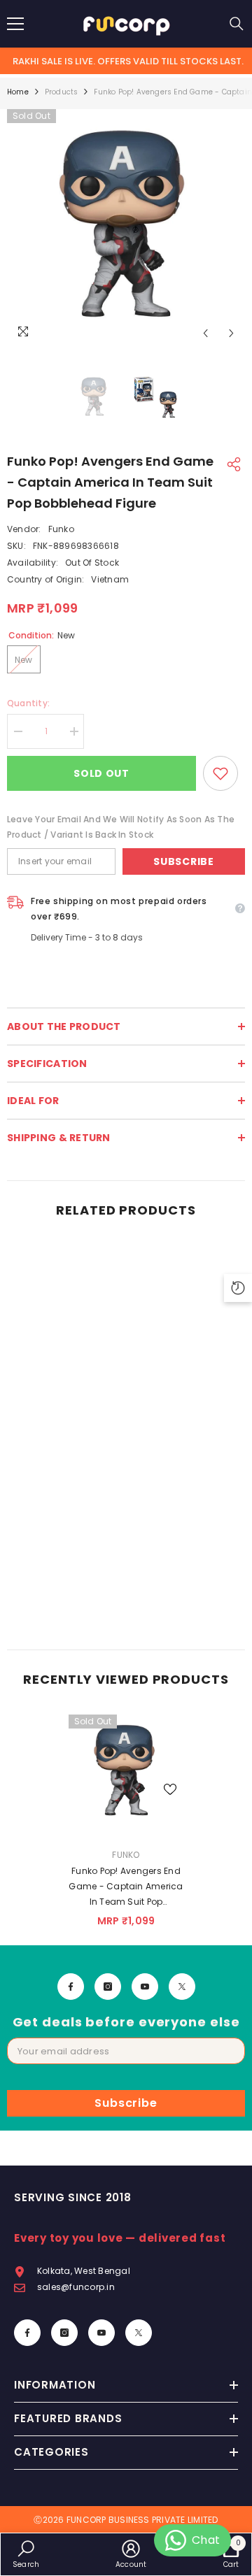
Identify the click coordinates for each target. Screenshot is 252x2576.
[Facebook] (71, 1987)
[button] (205, 333)
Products (62, 92)
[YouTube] (145, 1987)
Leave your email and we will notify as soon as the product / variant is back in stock (121, 827)
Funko (61, 529)
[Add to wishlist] (220, 773)
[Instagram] (108, 1987)
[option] (126, 228)
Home (18, 92)
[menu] (15, 24)
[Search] (237, 24)
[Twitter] (182, 1987)
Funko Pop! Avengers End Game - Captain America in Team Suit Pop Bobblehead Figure (126, 1887)
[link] (126, 1603)
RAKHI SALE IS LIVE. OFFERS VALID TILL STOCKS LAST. (128, 61)
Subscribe (183, 861)
